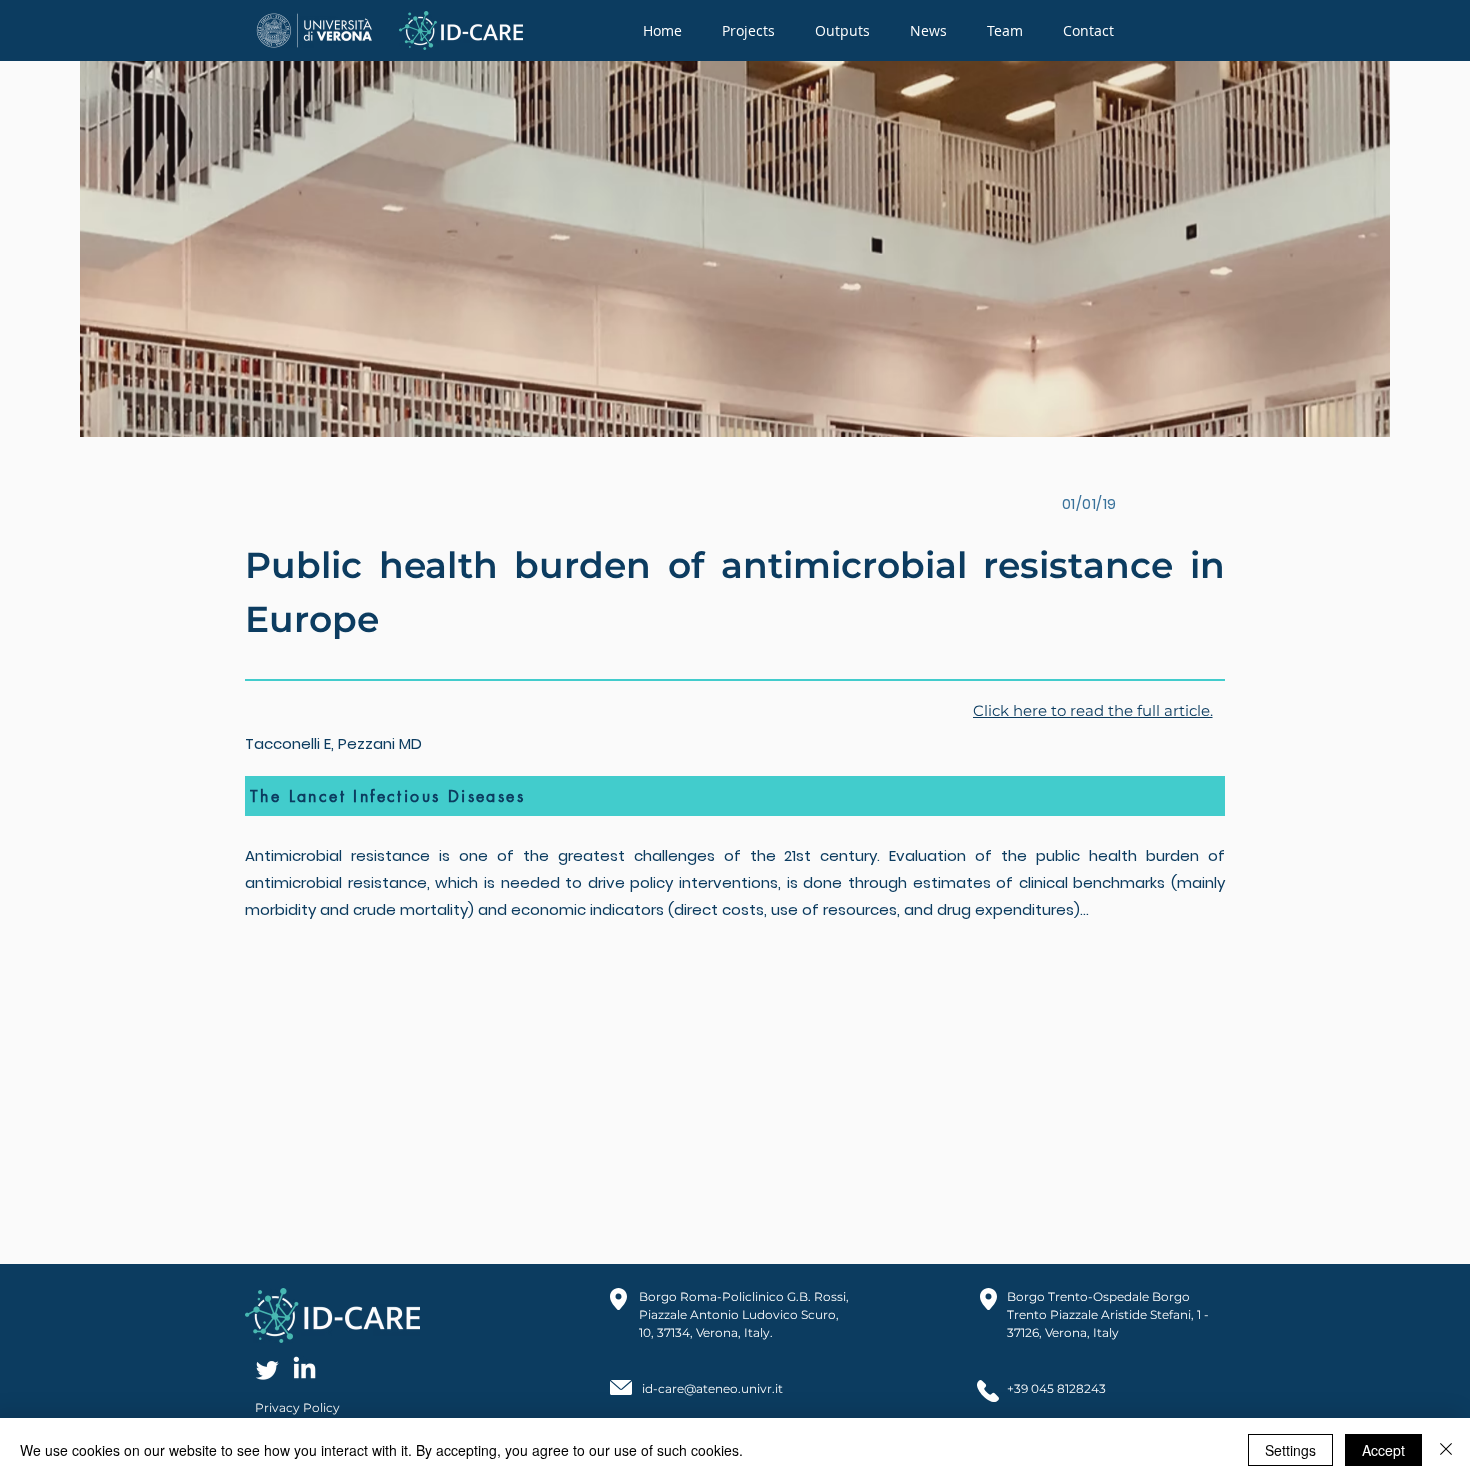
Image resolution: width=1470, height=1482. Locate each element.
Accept (1383, 1450)
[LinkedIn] (304, 1369)
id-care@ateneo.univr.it (712, 1388)
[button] (748, 30)
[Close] (1446, 1450)
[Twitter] (267, 1369)
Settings (1290, 1450)
